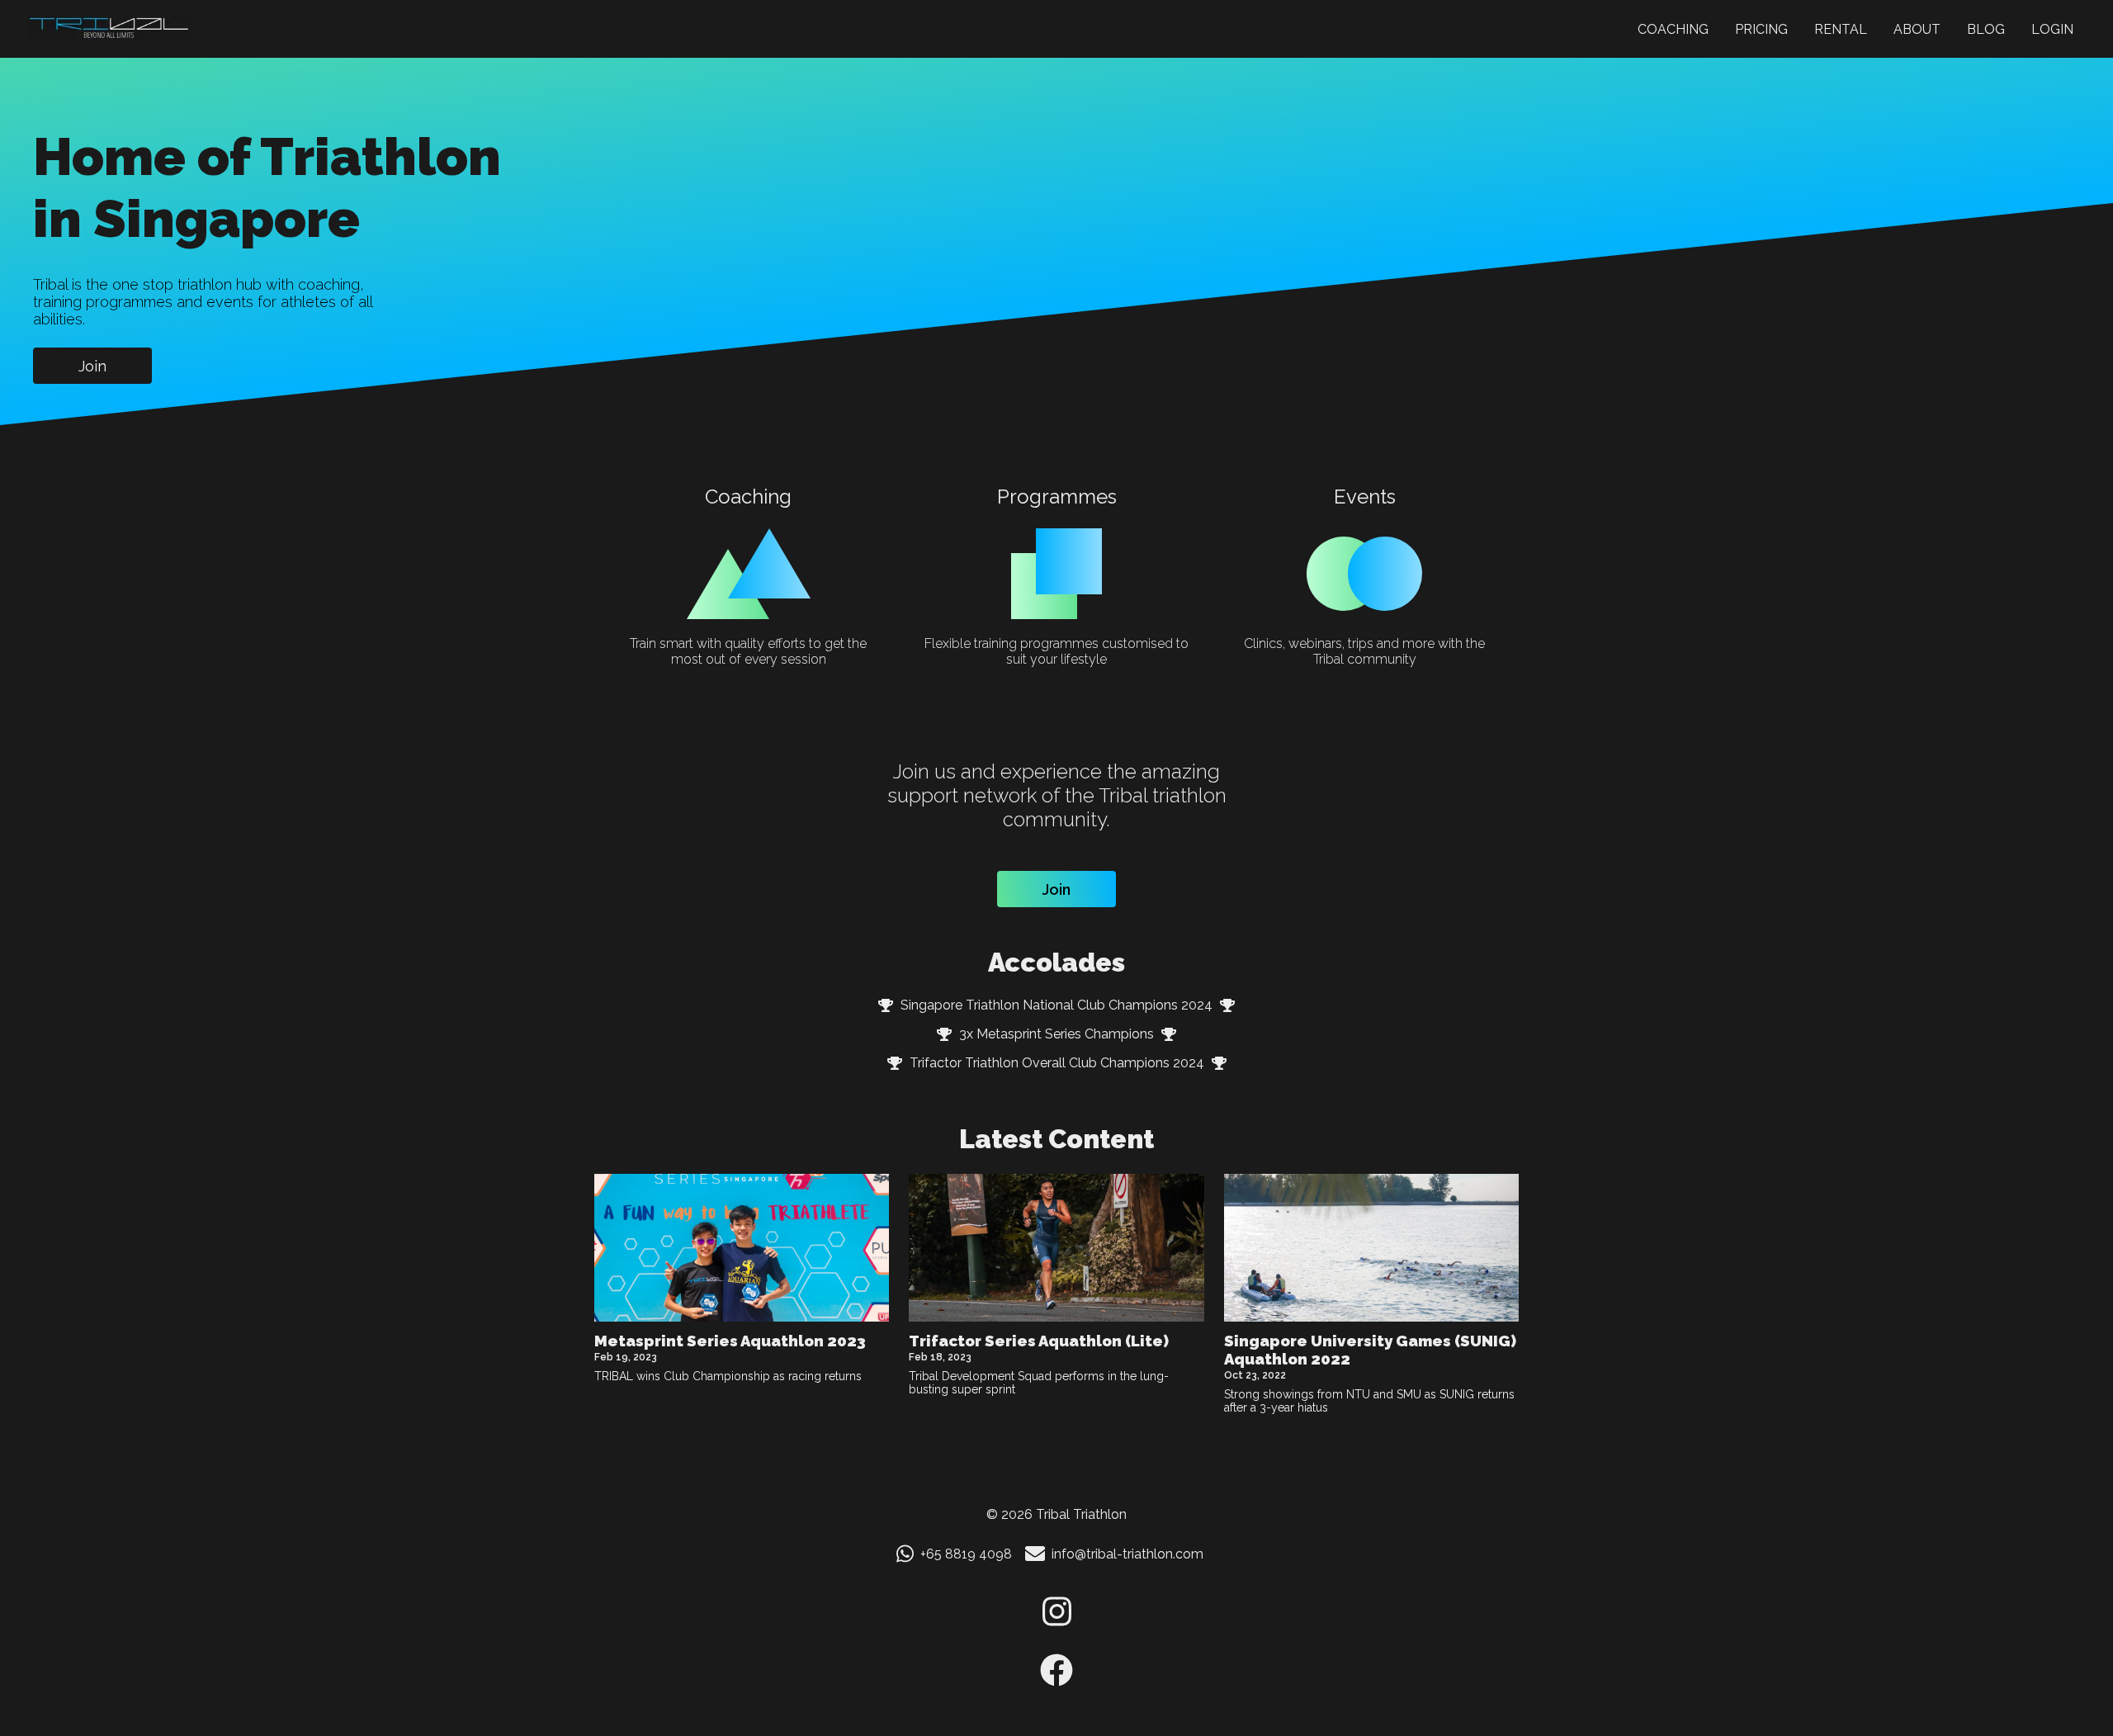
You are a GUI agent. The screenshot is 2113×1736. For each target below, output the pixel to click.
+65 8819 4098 (966, 1554)
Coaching (1673, 29)
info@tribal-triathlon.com (1127, 1554)
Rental (1841, 29)
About (1917, 29)
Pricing (1761, 29)
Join (92, 366)
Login (2052, 29)
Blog (1986, 29)
